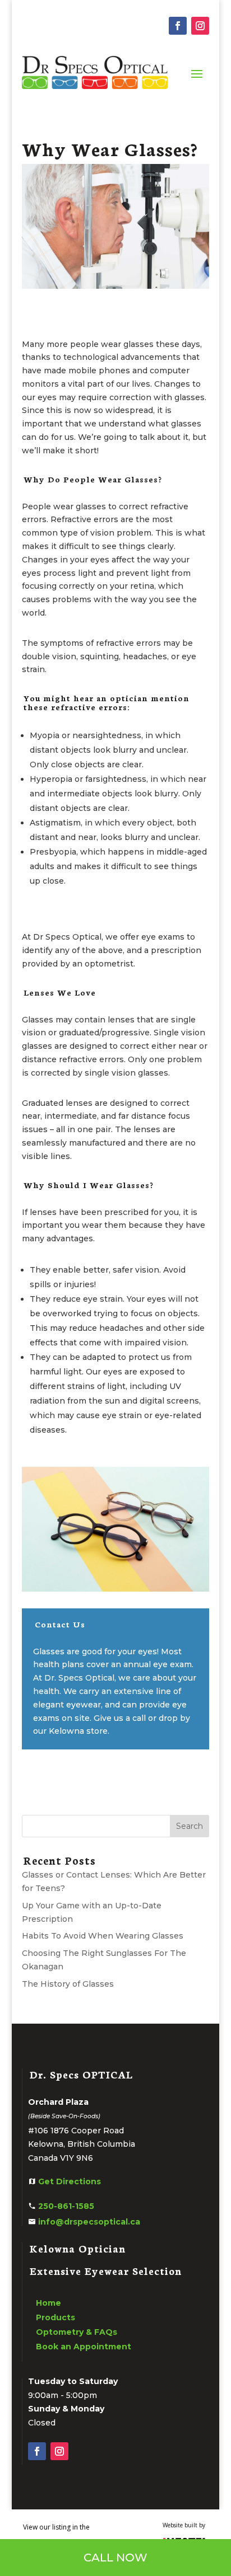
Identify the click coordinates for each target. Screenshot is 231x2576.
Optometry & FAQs (77, 2332)
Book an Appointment (84, 2347)
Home (48, 2303)
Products (56, 2317)
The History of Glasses (68, 1984)
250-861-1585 (66, 2206)
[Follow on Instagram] (200, 26)
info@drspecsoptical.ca (89, 2222)
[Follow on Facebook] (178, 26)
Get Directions (70, 2181)
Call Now (115, 2558)
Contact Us (60, 1624)
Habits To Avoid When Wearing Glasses (103, 1936)
